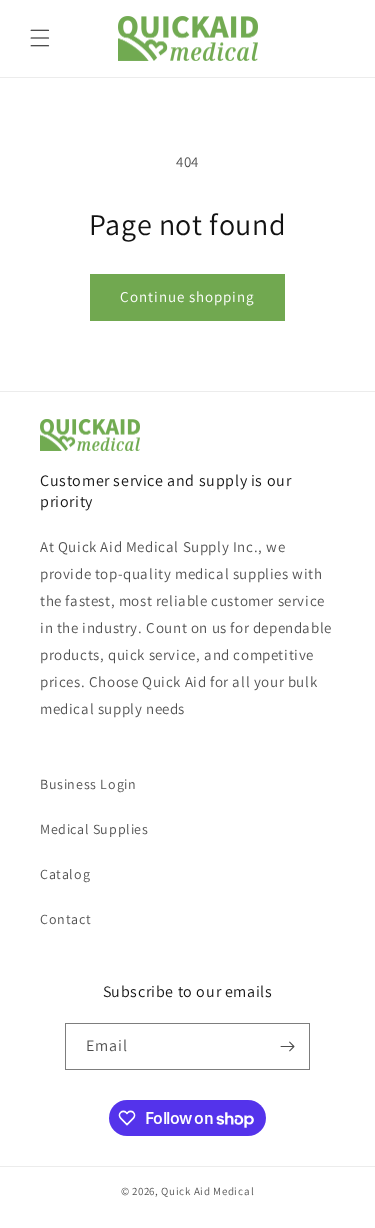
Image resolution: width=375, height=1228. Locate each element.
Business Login (88, 784)
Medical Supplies (94, 829)
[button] (40, 38)
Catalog (65, 874)
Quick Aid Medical (207, 1191)
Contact (65, 919)
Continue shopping (187, 296)
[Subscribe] (287, 1046)
